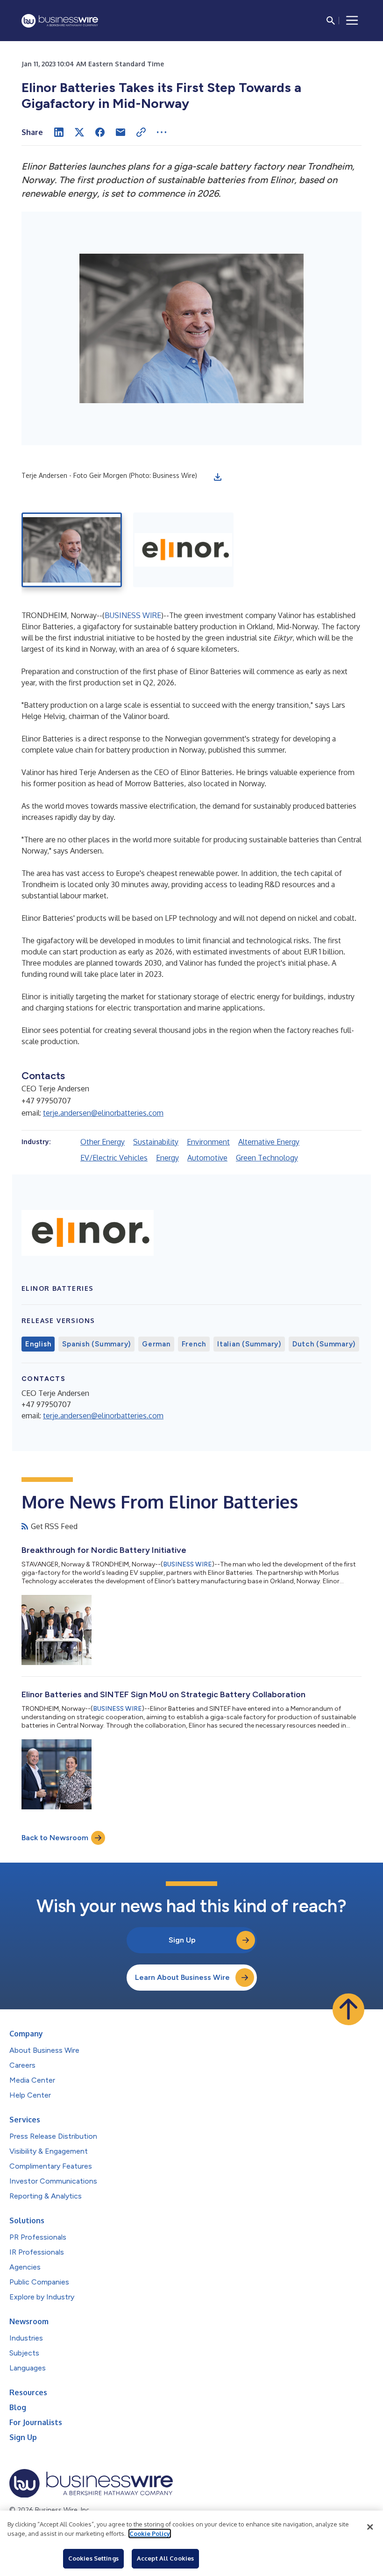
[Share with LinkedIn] (59, 132)
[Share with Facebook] (100, 132)
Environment (208, 1142)
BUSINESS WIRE (133, 615)
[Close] (370, 2527)
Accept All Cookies (165, 2558)
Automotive (207, 1158)
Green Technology (267, 1158)
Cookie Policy (150, 2533)
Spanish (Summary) (96, 1344)
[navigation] (352, 21)
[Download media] (218, 477)
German (156, 1344)
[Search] (331, 21)
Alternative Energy (269, 1142)
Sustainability (156, 1142)
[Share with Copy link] (141, 132)
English (38, 1344)
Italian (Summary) (249, 1344)
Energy (167, 1158)
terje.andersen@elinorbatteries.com (103, 1113)
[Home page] (60, 21)
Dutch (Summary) (324, 1344)
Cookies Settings (93, 2558)
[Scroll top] (348, 2009)
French (194, 1344)
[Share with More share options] (162, 132)
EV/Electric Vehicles (114, 1158)
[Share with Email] (121, 132)
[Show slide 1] (72, 550)
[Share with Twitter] (79, 132)
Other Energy (103, 1142)
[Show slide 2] (183, 550)
